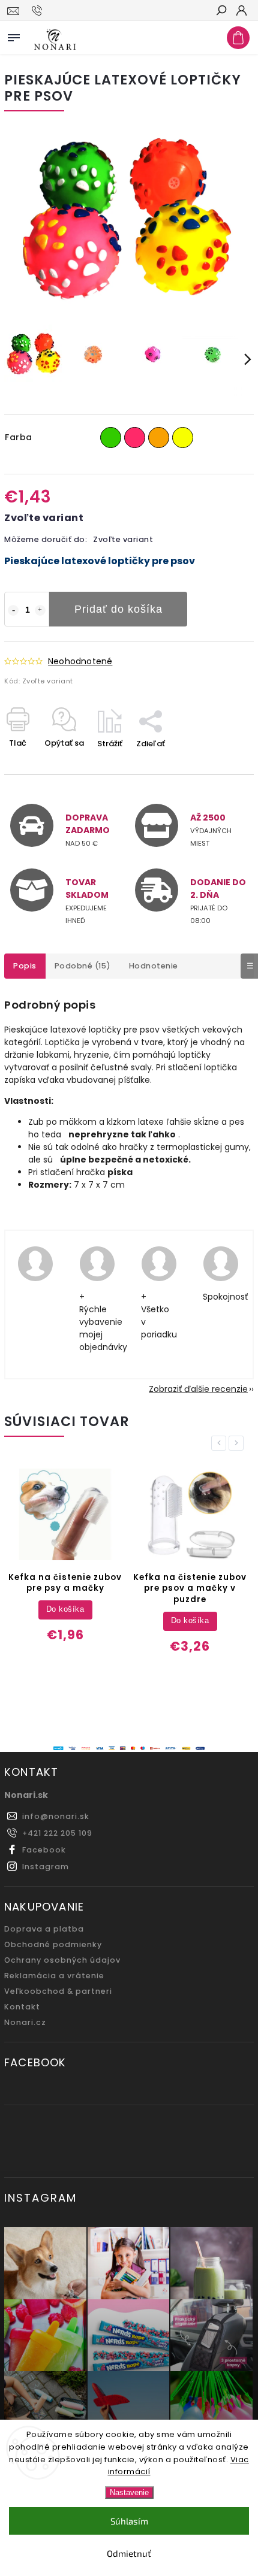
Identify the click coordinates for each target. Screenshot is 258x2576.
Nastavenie (129, 2492)
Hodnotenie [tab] (154, 966)
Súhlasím (129, 2521)
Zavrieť (220, 765)
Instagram (46, 1867)
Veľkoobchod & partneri (58, 1991)
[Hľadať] (221, 11)
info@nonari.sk (56, 1816)
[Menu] (14, 35)
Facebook (44, 1850)
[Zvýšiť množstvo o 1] (40, 610)
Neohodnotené (80, 661)
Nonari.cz (25, 2022)
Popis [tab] (25, 966)
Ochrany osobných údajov (62, 1960)
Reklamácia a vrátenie (54, 1976)
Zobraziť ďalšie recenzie (198, 1389)
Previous (221, 1443)
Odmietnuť (129, 2553)
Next (238, 1443)
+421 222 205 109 (57, 1833)
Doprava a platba (44, 1929)
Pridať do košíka (118, 609)
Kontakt (22, 2007)
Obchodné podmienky (53, 1944)
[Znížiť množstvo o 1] (13, 610)
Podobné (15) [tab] (83, 966)
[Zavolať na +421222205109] (39, 11)
